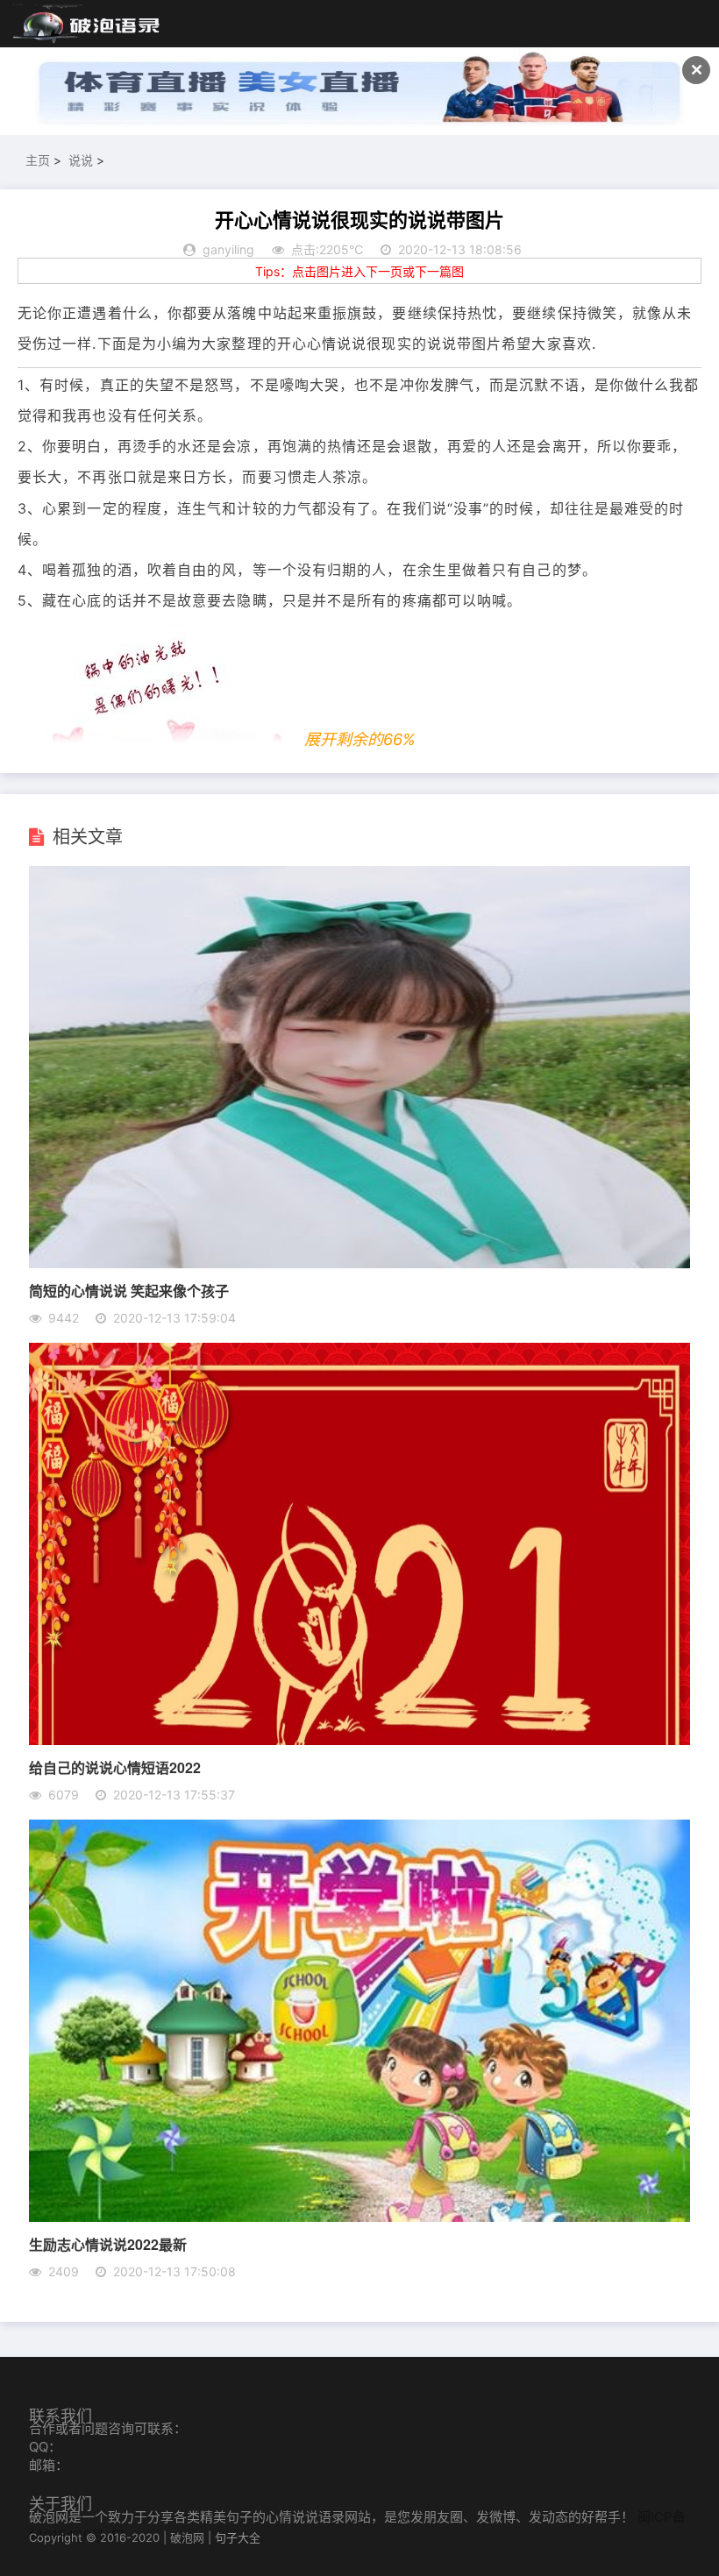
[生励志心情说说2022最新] (359, 2217)
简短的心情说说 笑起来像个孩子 (129, 1291)
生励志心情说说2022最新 (108, 2244)
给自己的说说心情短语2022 (115, 1767)
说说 (81, 160)
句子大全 (238, 2537)
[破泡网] (88, 25)
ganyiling (228, 249)
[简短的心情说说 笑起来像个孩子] (359, 1263)
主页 (38, 160)
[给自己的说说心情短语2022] (359, 1740)
